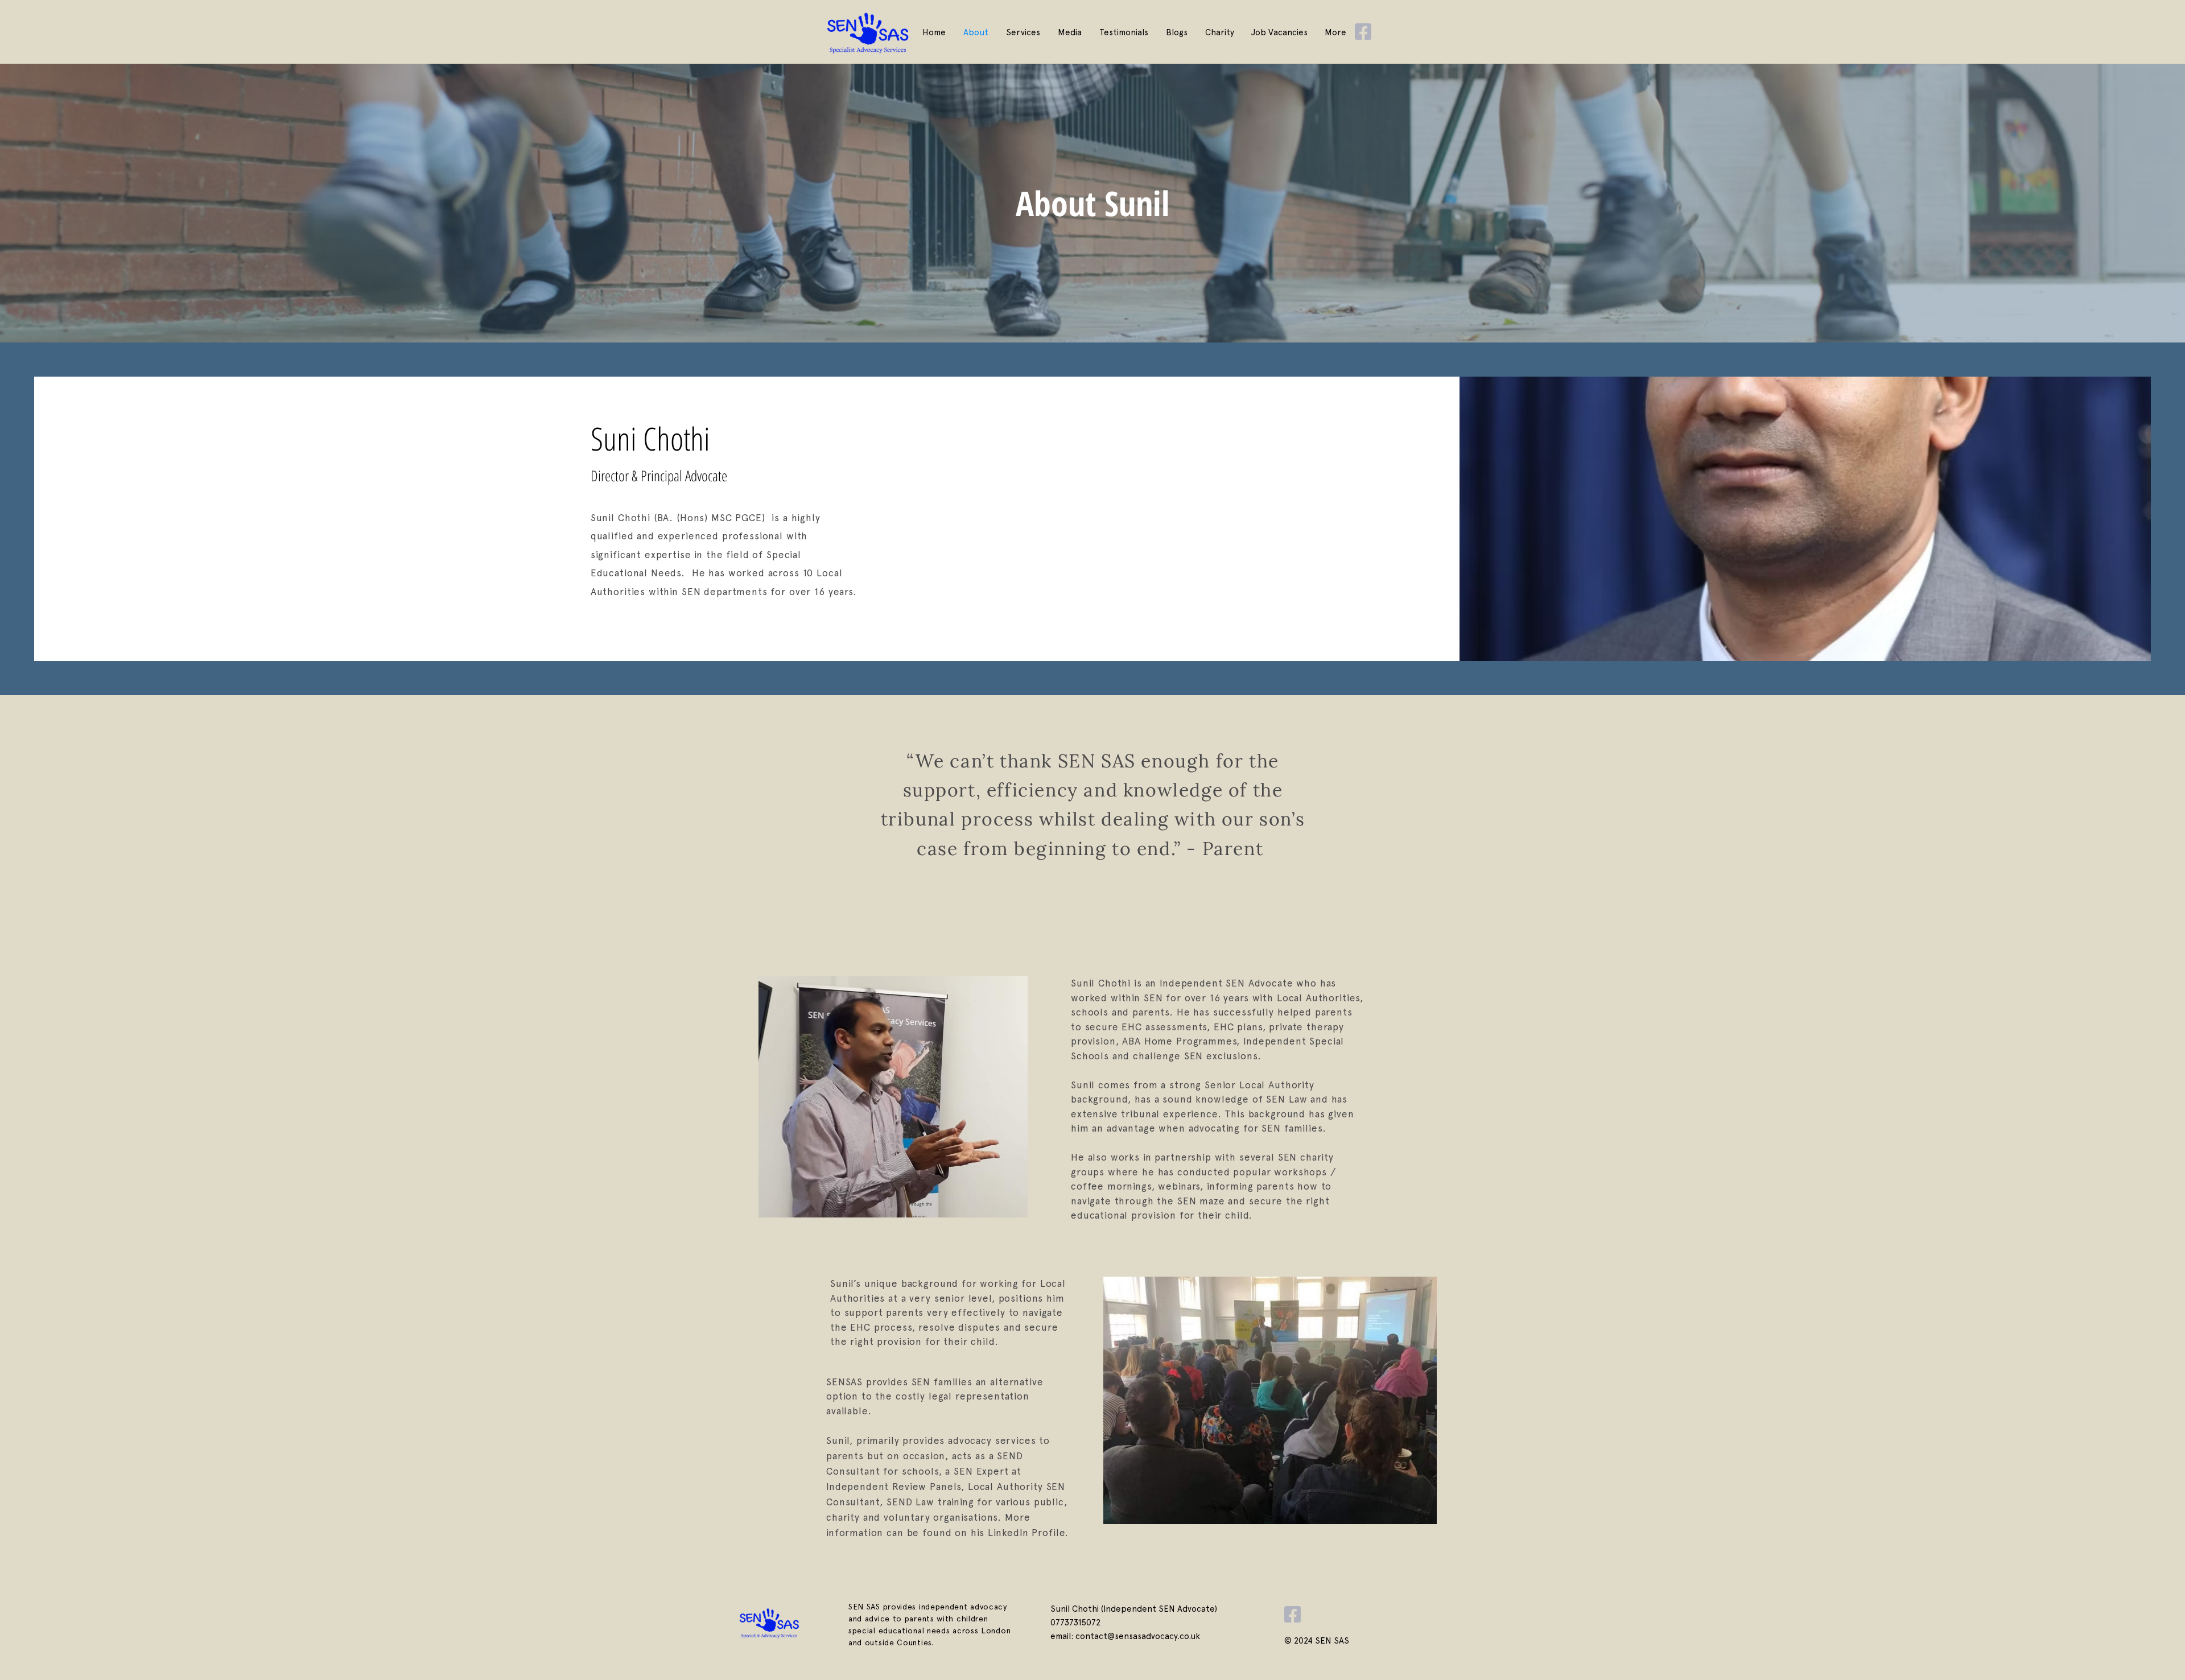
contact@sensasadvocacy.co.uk (1138, 1636)
